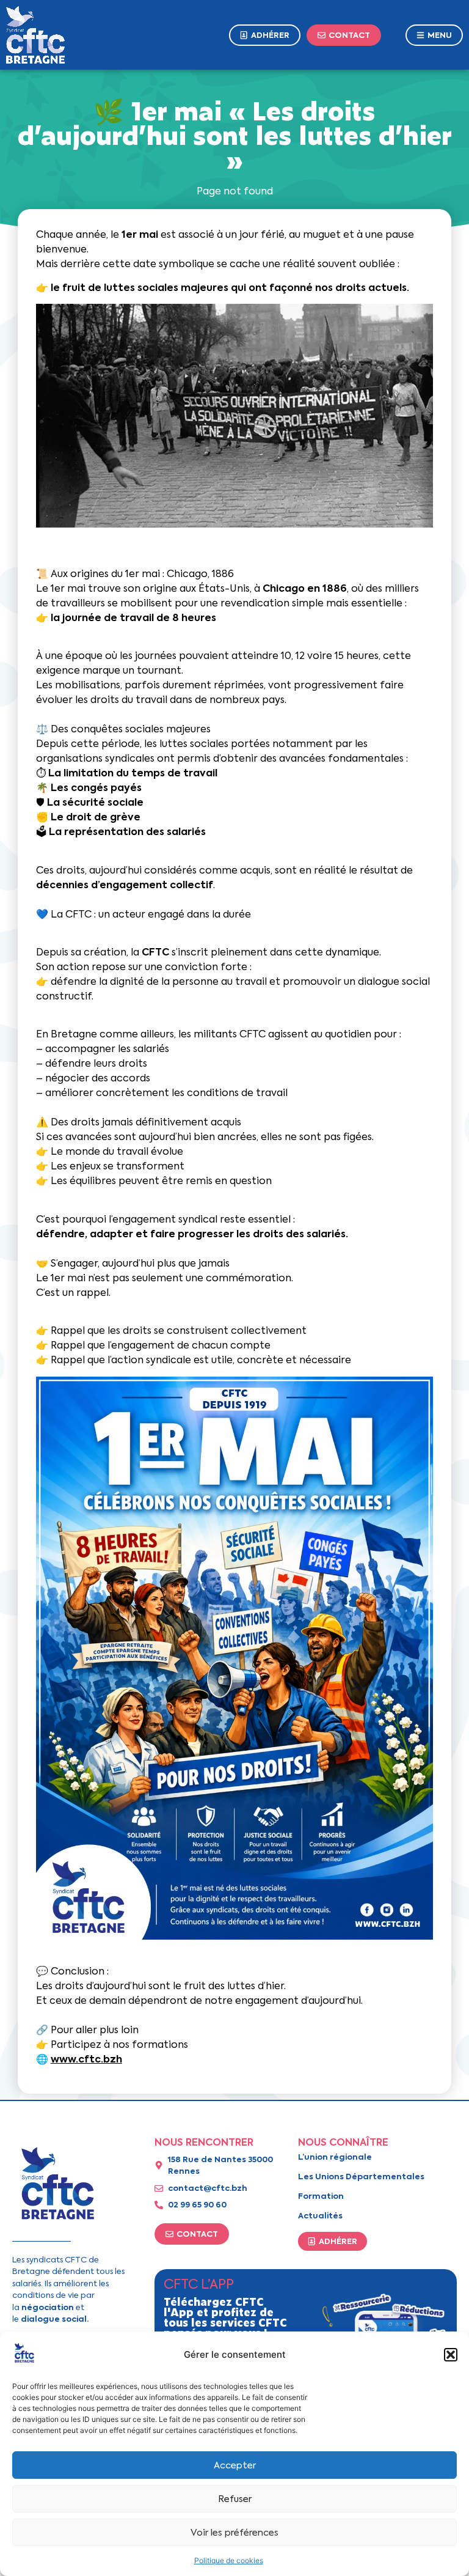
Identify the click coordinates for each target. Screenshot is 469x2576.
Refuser (235, 2499)
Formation (321, 2196)
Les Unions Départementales (361, 2177)
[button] (451, 2355)
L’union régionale (335, 2157)
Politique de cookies (229, 2560)
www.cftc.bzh (86, 2059)
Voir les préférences (234, 2533)
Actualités (320, 2216)
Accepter (235, 2465)
